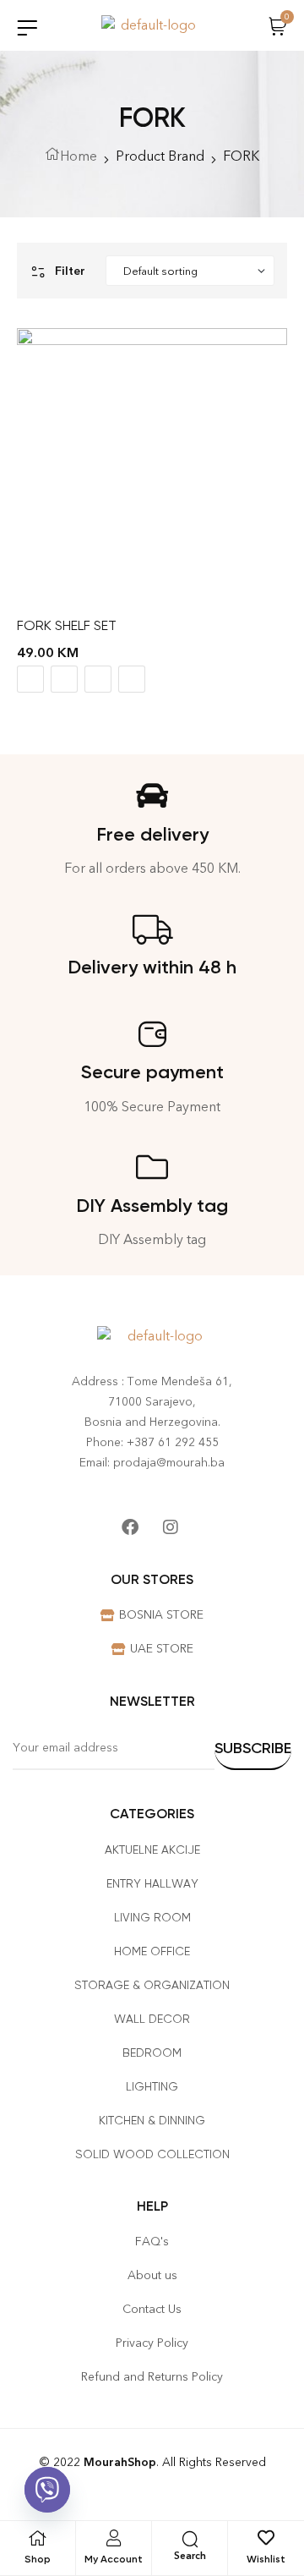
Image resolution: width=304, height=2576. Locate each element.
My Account (114, 2559)
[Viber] (47, 2490)
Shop (38, 2559)
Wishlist (266, 2559)
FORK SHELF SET (67, 625)
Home (79, 156)
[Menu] (27, 27)
